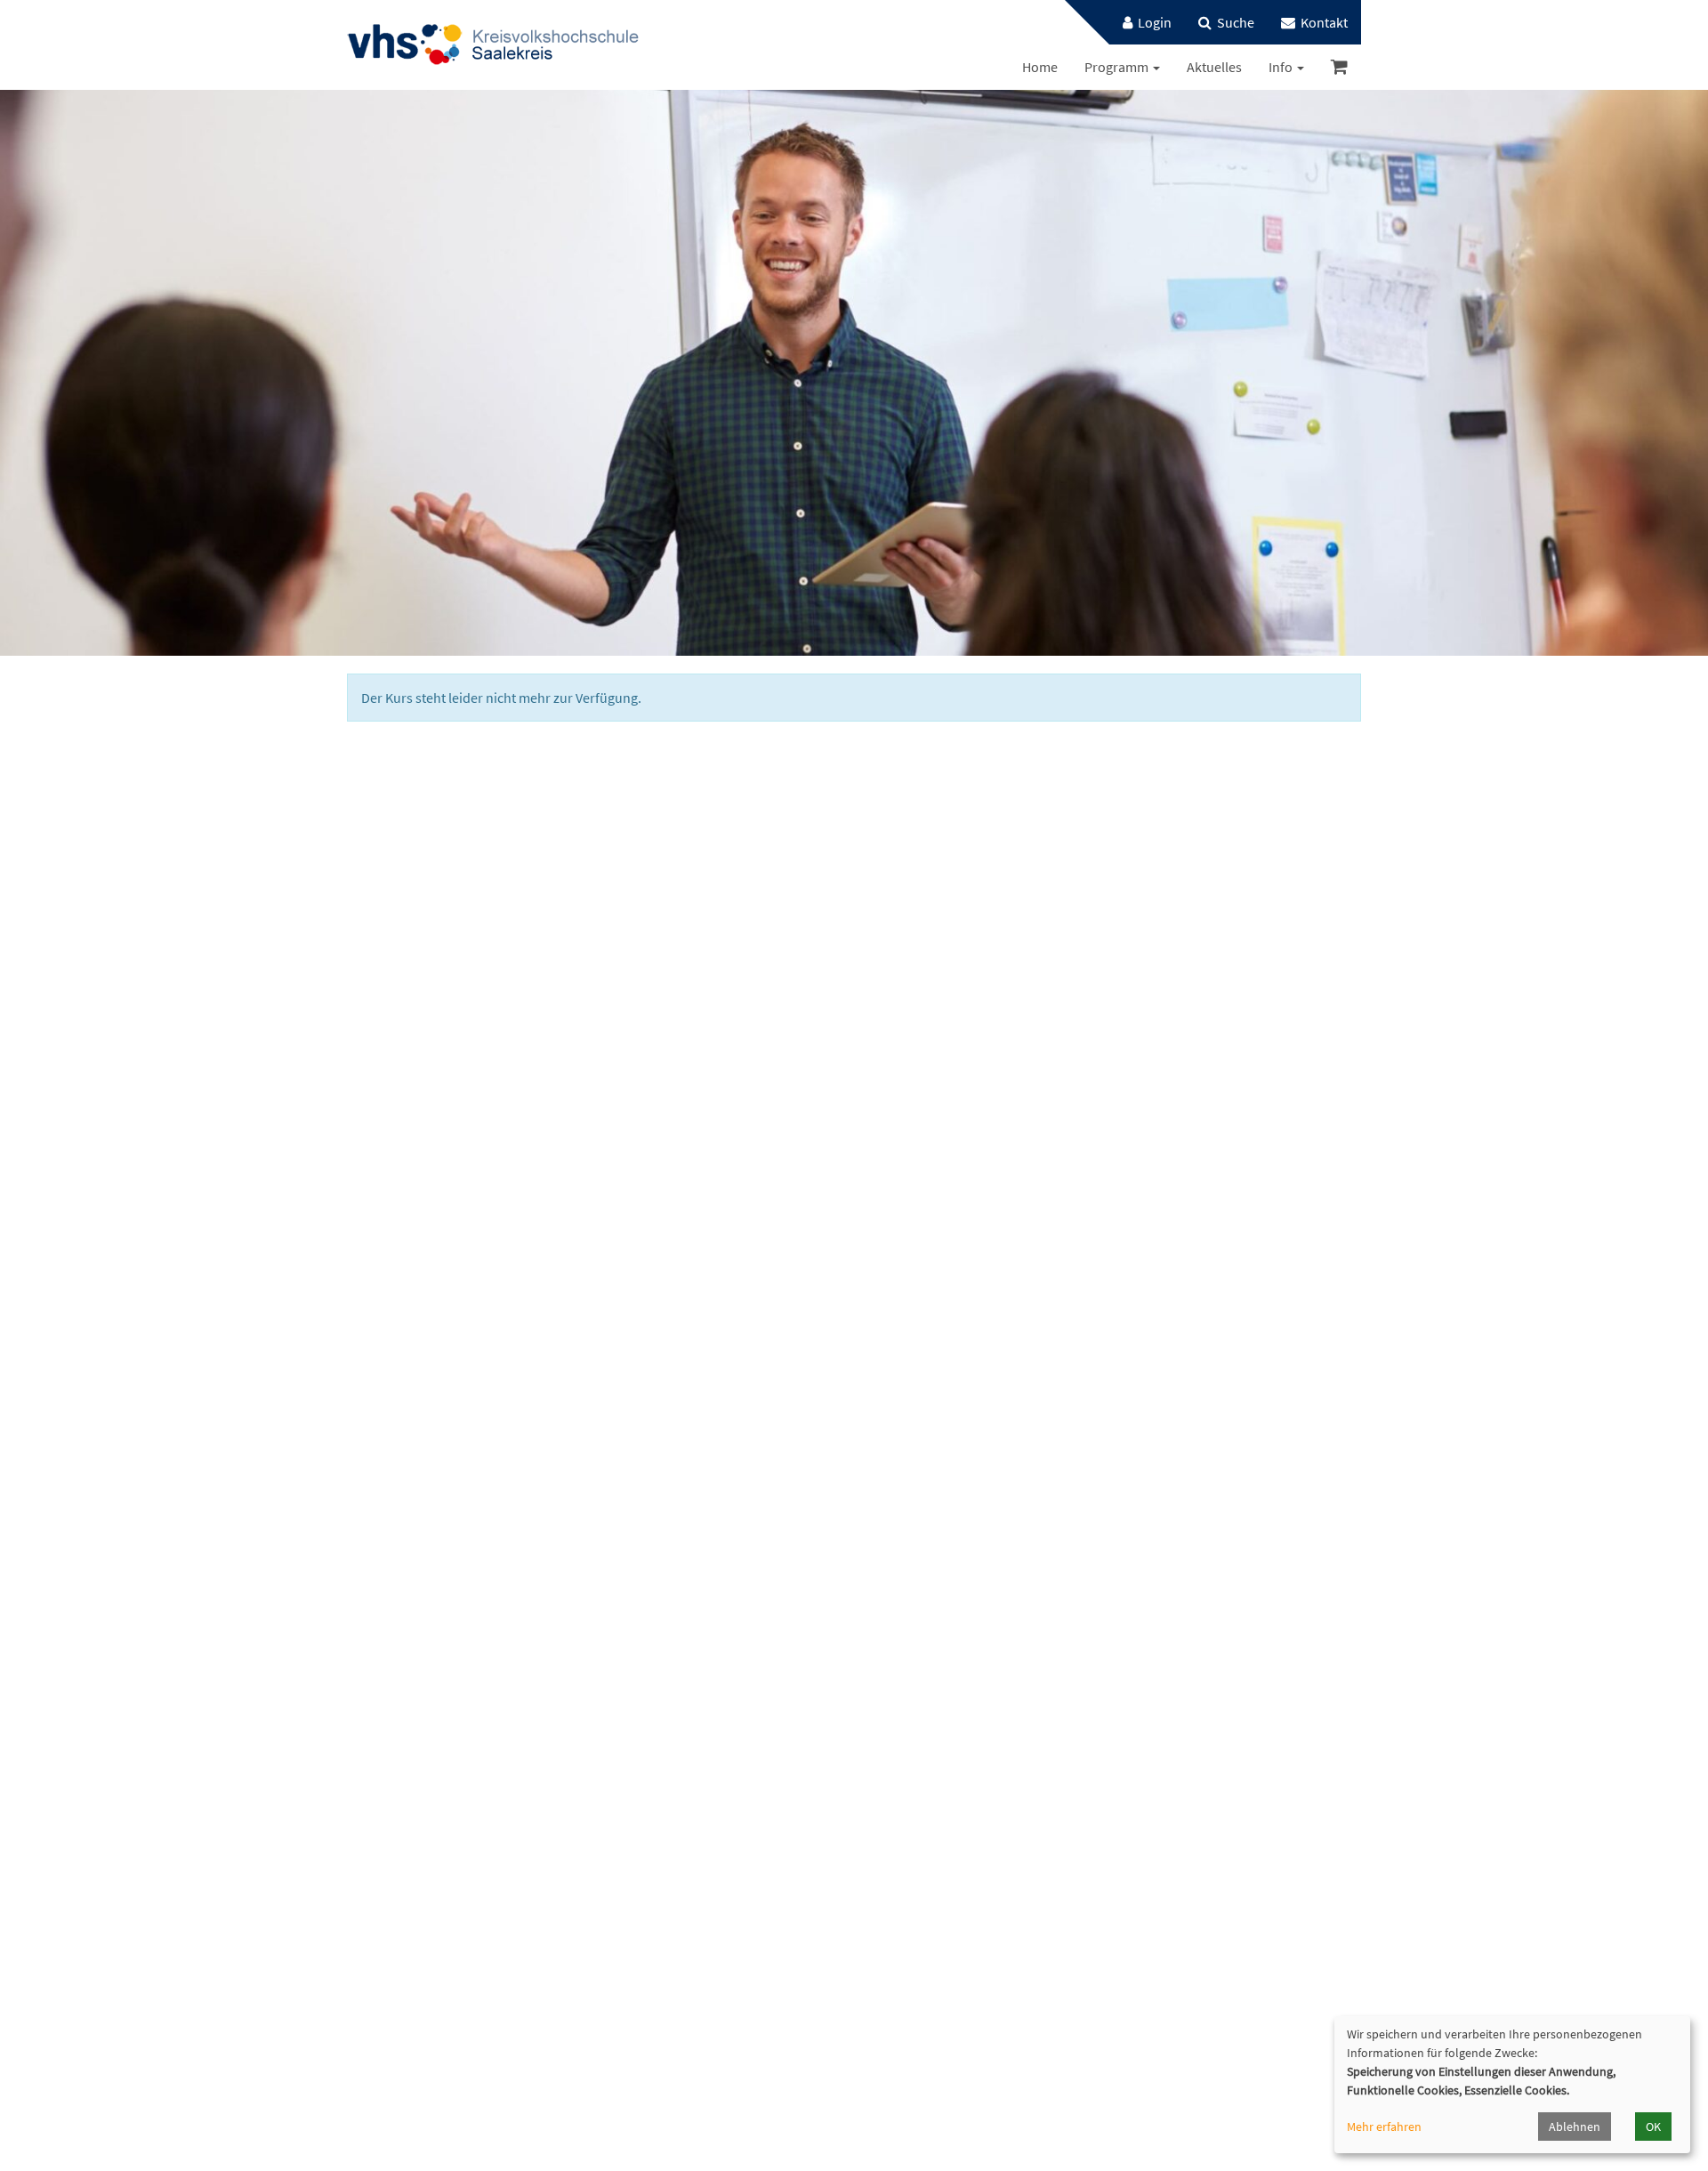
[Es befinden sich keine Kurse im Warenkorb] (1339, 67)
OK (1653, 2127)
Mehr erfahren (1384, 2127)
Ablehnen (1575, 2127)
